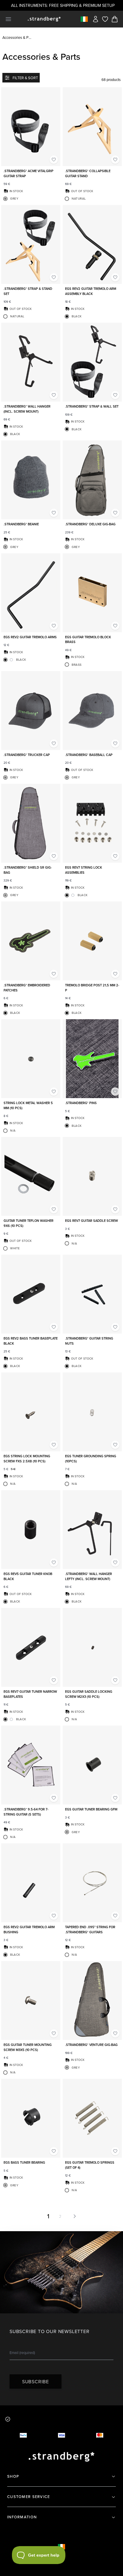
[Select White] (5, 1248)
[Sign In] (96, 19)
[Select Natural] (67, 199)
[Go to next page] (73, 2216)
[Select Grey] (5, 199)
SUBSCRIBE (36, 2381)
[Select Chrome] (11, 660)
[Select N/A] (5, 1131)
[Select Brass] (67, 665)
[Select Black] (67, 316)
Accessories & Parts (17, 37)
